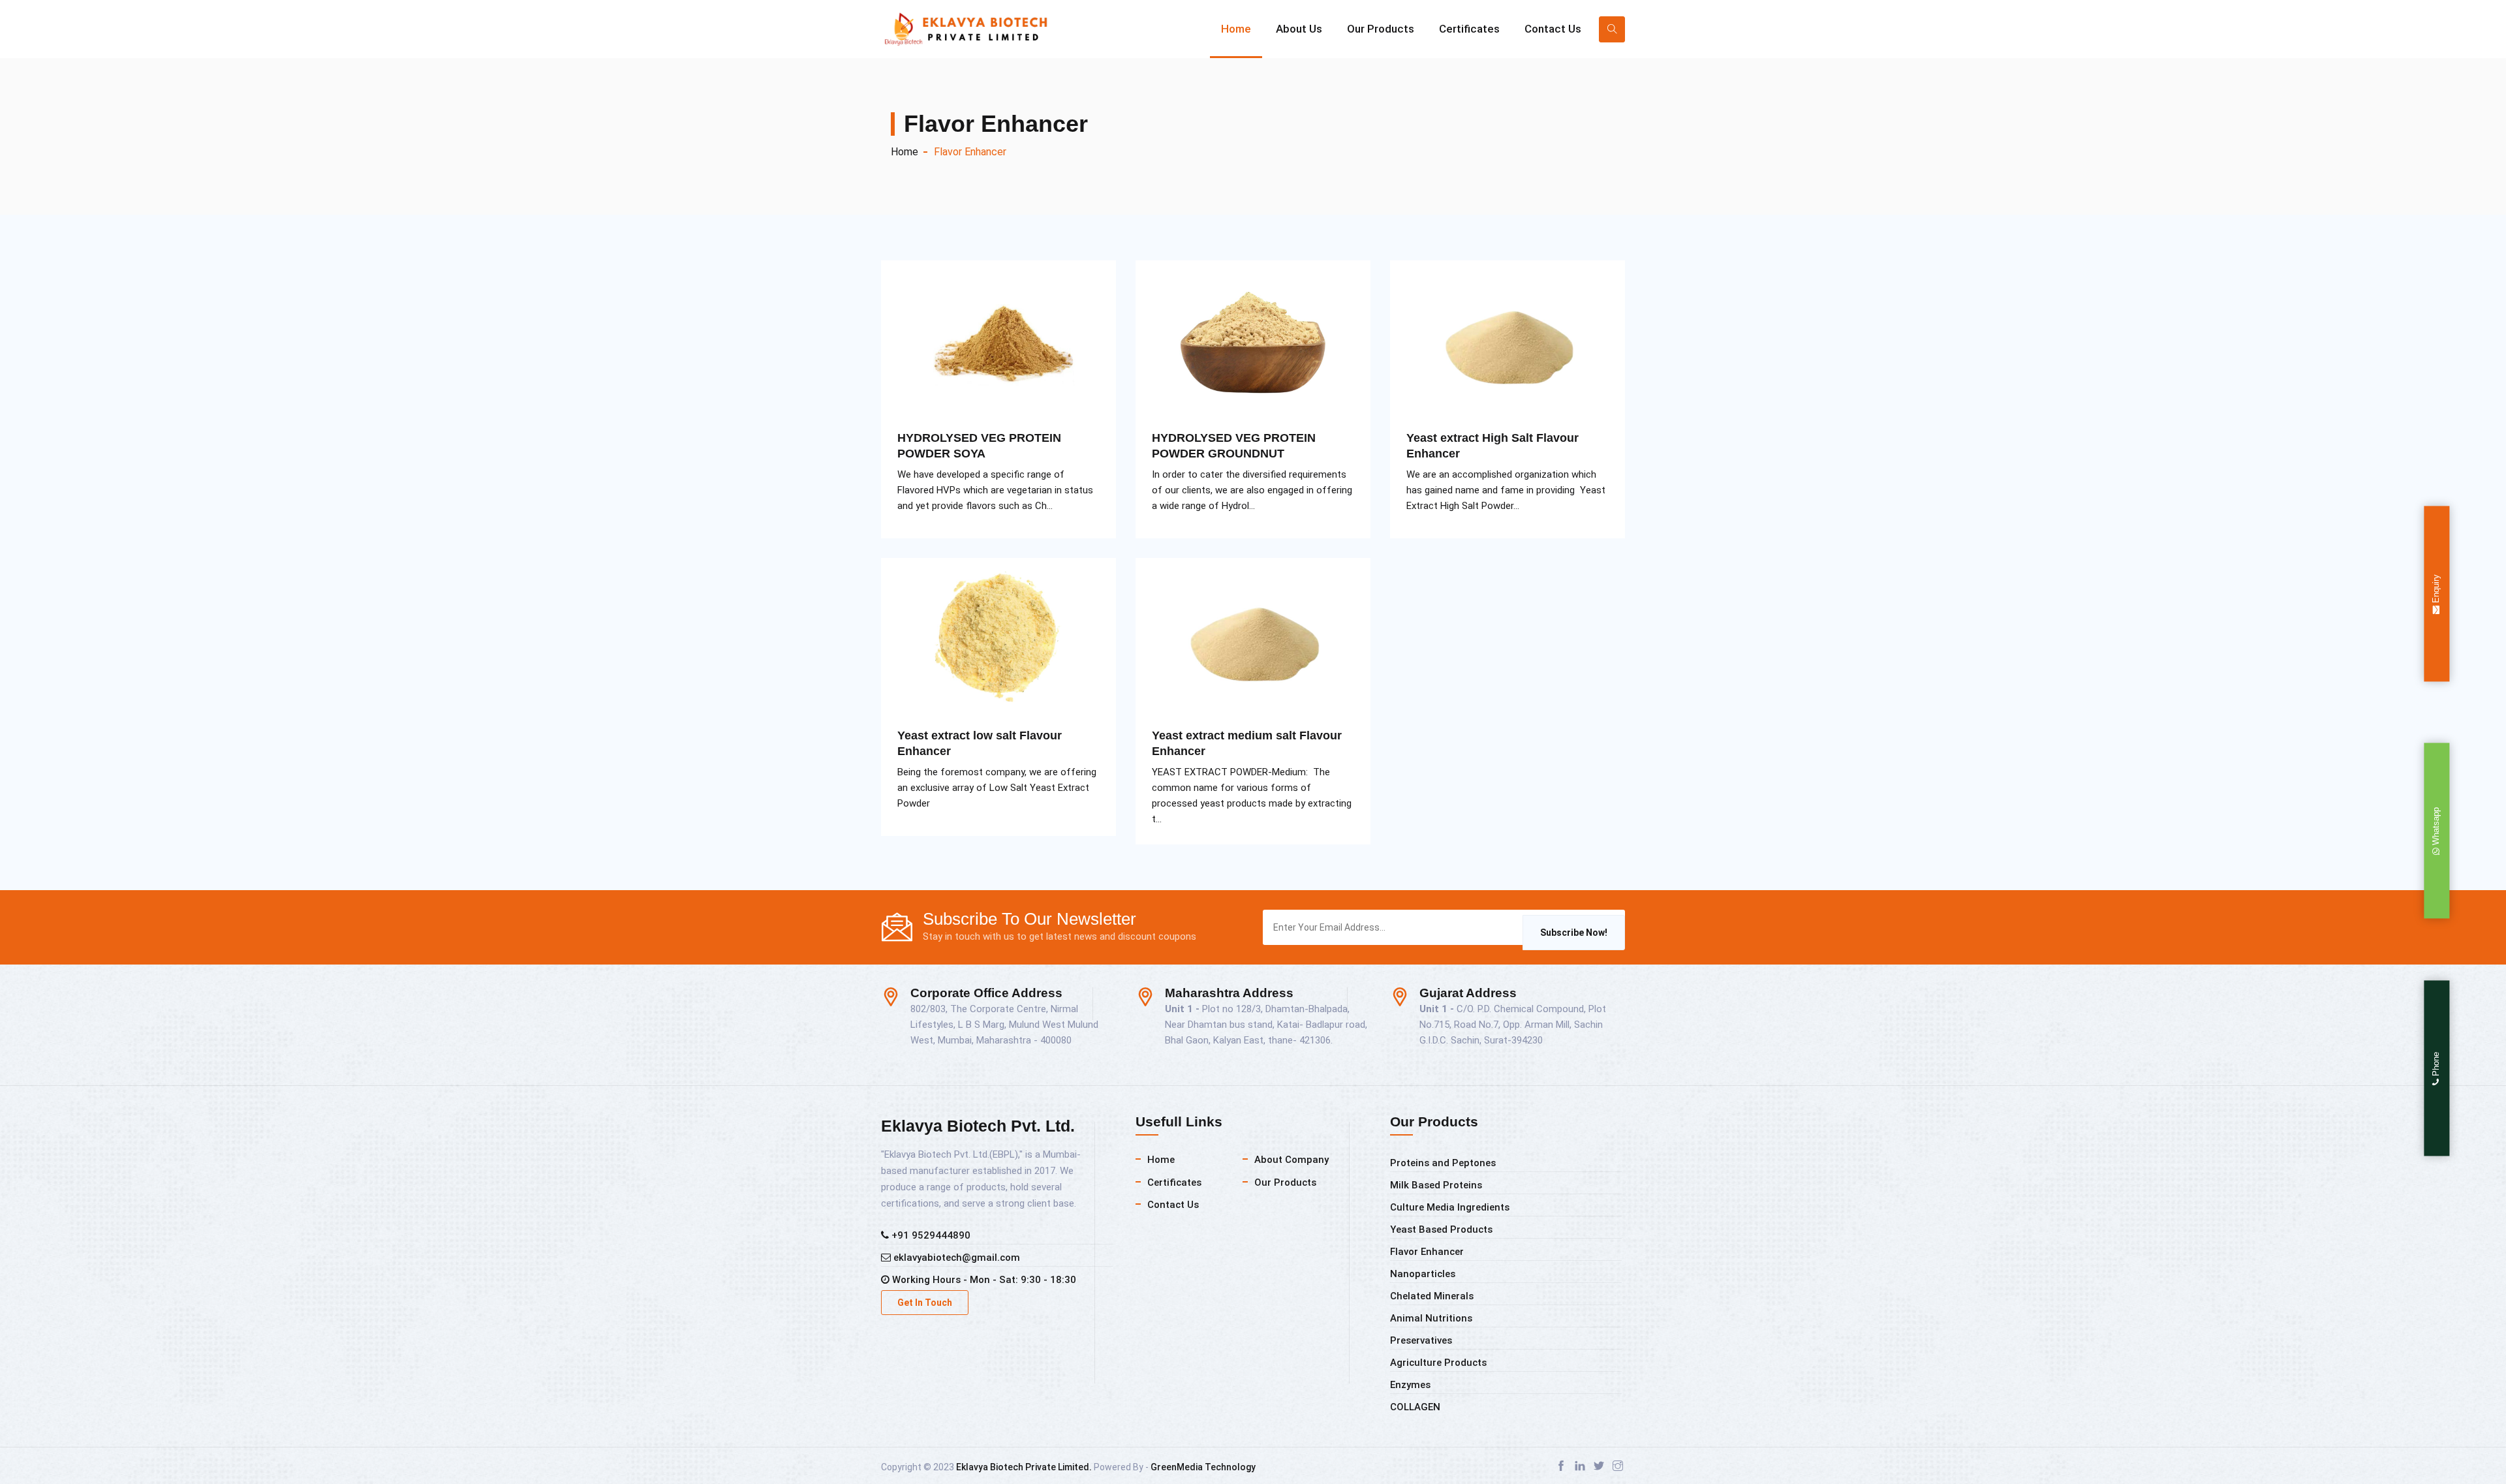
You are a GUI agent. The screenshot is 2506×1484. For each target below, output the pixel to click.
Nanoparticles (1423, 1274)
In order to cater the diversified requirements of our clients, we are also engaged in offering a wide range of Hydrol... (1252, 490)
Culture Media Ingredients (1450, 1207)
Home (1236, 29)
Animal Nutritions (1431, 1318)
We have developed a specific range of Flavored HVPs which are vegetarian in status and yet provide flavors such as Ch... (995, 490)
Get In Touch (925, 1303)
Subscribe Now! (1574, 933)
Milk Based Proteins (1436, 1185)
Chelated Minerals (1432, 1296)
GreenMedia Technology (1203, 1467)
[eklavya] (979, 29)
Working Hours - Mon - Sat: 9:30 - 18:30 (983, 1280)
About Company (1292, 1160)
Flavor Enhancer (1427, 1252)
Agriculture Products (1438, 1363)
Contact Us (1553, 29)
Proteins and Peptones (1443, 1163)
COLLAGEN (1415, 1407)
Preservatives (1421, 1340)
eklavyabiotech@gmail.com (955, 1258)
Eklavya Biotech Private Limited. (1024, 1467)
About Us (1299, 29)
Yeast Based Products (1441, 1229)
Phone (2436, 1065)
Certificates (1469, 29)
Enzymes (1410, 1385)
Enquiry (2436, 589)
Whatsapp (2436, 827)
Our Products (1381, 29)
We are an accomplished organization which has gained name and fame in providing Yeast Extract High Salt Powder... (1506, 490)
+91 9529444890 (930, 1235)
